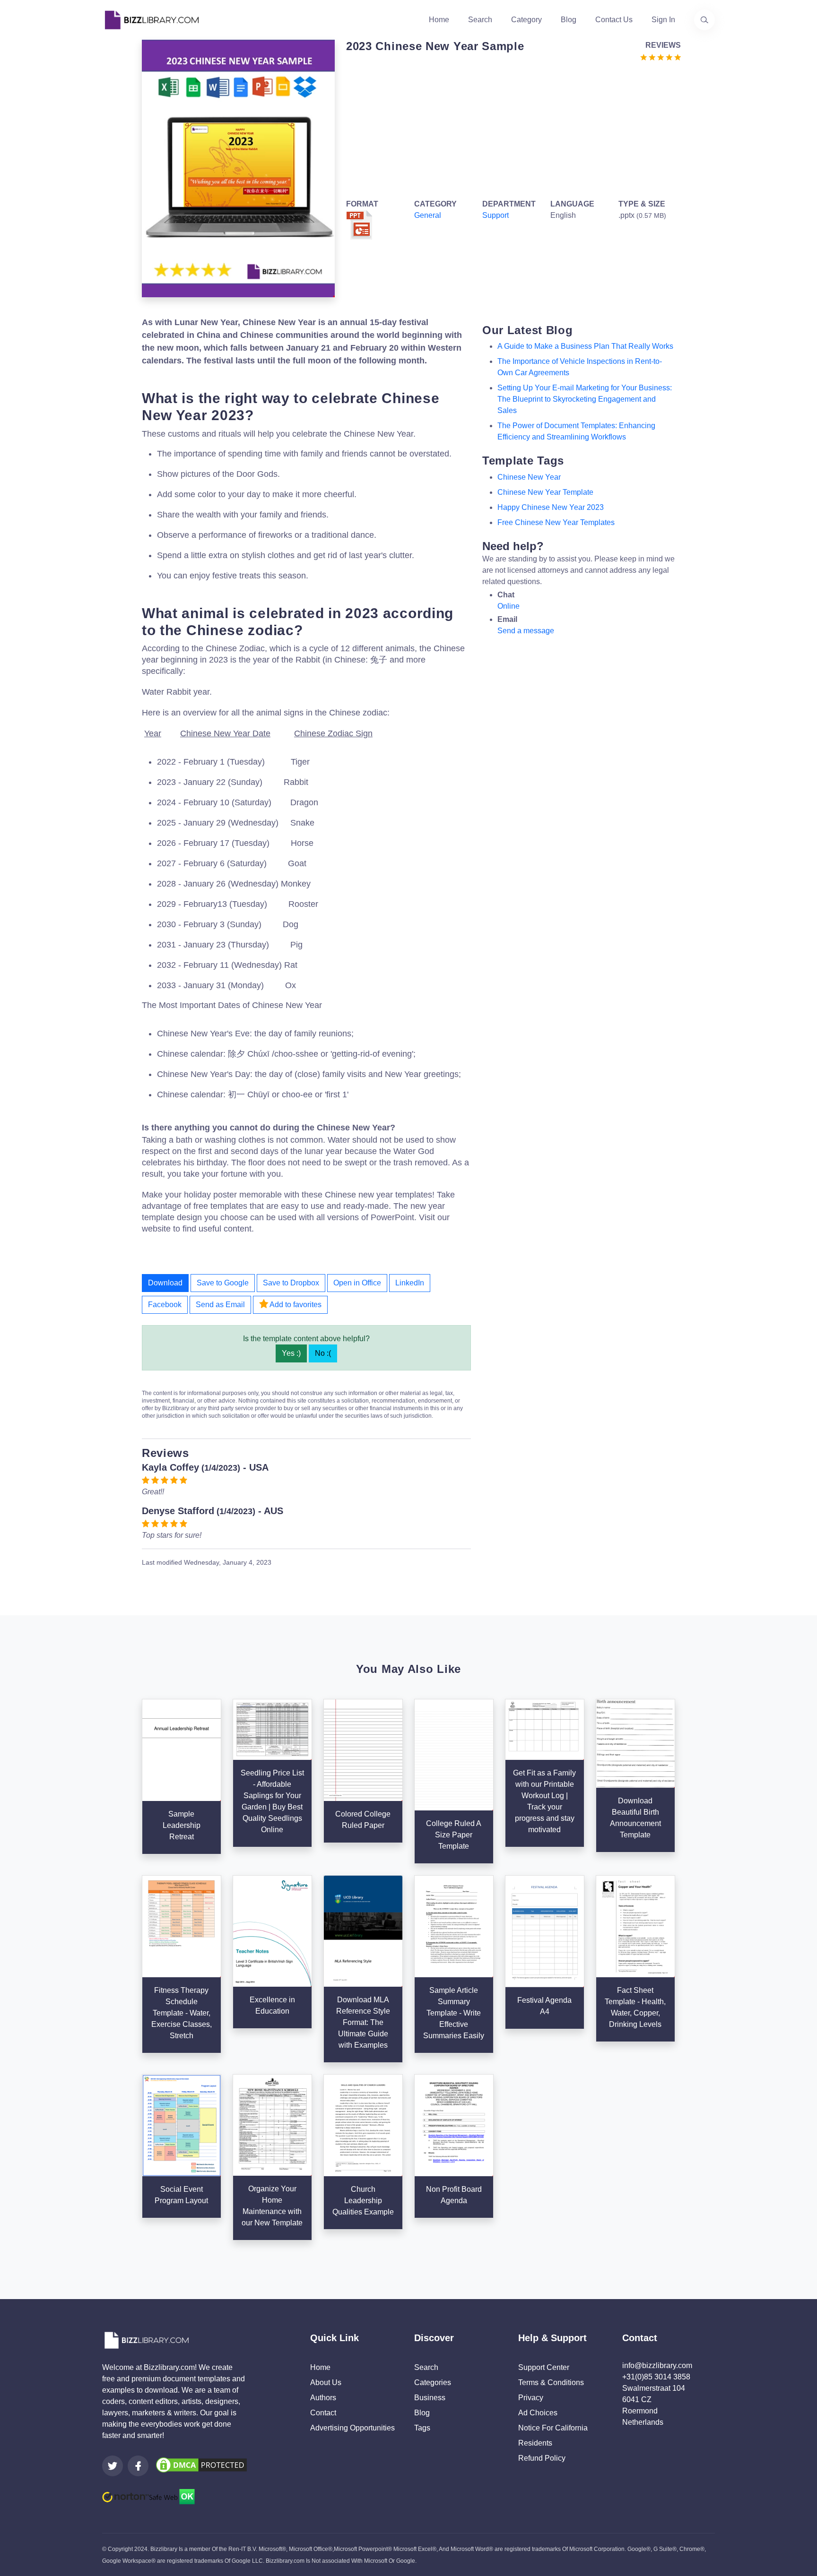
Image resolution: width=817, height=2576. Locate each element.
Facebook (165, 1305)
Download (165, 1283)
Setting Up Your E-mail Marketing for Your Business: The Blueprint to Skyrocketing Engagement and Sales (585, 399)
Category (526, 20)
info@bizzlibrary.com (657, 2365)
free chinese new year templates (556, 522)
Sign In (663, 20)
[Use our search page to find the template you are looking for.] (704, 20)
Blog (569, 20)
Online (508, 606)
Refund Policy (542, 2458)
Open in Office (357, 1283)
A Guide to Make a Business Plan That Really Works (585, 346)
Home (439, 20)
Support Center (544, 2367)
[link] (113, 2466)
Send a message (526, 631)
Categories (433, 2382)
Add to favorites (295, 1305)
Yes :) (291, 1353)
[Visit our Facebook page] (138, 2466)
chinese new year (529, 477)
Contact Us (614, 20)
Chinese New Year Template (545, 492)
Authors (323, 2398)
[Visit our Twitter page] (113, 2466)
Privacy (531, 2398)
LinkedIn (410, 1283)
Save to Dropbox (291, 1283)
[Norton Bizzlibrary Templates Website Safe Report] (148, 2496)
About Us (326, 2382)
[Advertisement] (511, 129)
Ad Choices (538, 2413)
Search (480, 20)
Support (495, 215)
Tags (422, 2428)
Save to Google (223, 1283)
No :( (323, 1353)
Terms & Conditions (551, 2382)
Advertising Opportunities (352, 2428)
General (428, 215)
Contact (323, 2413)
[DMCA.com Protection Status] (201, 2465)
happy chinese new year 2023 (551, 507)
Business (430, 2398)
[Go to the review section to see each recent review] (661, 56)
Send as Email (220, 1305)
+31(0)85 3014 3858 (656, 2377)
